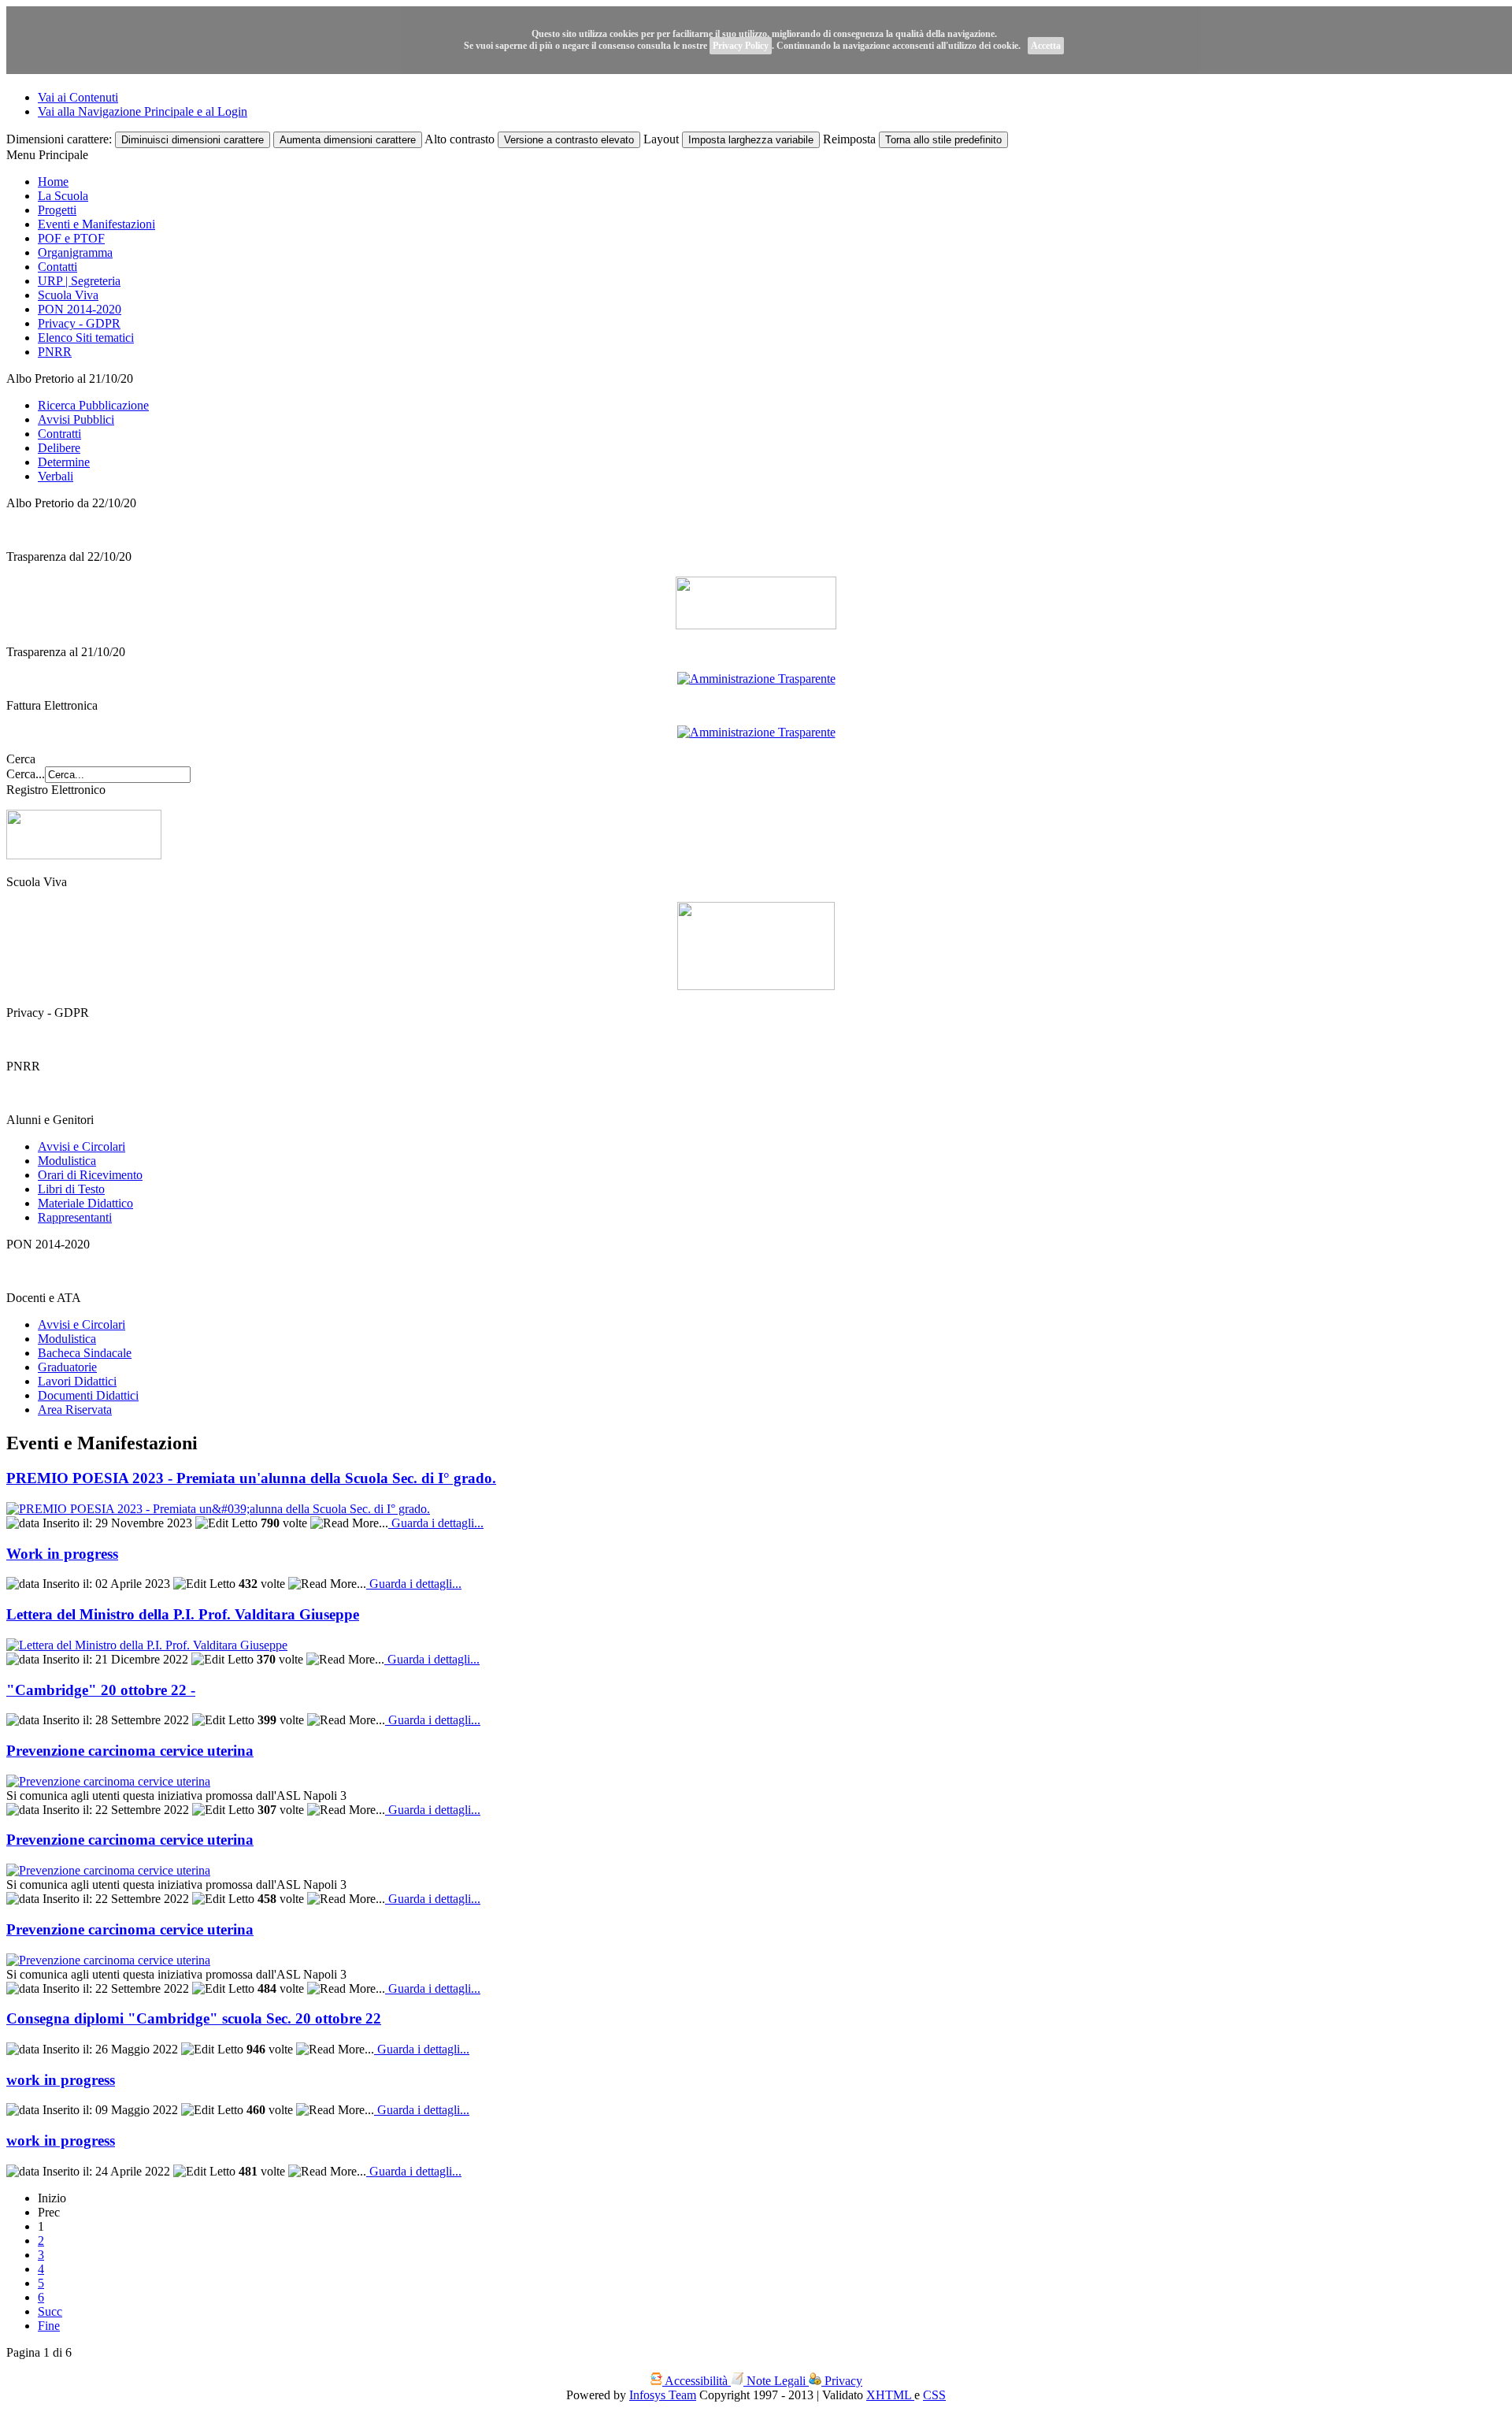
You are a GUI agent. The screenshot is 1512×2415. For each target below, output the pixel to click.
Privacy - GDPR (79, 323)
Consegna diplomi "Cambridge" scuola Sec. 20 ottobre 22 (194, 2018)
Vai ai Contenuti (78, 97)
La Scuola (63, 196)
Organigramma (75, 252)
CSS (934, 2395)
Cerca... (26, 774)
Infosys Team (663, 2395)
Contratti (59, 434)
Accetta (1046, 46)
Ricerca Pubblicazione (93, 405)
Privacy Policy (741, 46)
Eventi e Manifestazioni (96, 224)
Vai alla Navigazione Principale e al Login (143, 111)
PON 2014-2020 (80, 309)
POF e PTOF (71, 238)
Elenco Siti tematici (86, 338)
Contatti (57, 267)
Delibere (59, 448)
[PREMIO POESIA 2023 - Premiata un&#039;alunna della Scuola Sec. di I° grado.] (218, 1509)
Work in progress (62, 1554)
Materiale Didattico (85, 1203)
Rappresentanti (75, 1217)
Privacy (842, 2381)
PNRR (55, 352)
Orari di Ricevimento (90, 1175)
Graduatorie (67, 1367)
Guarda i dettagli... (436, 1523)
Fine (49, 2326)
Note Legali (776, 2381)
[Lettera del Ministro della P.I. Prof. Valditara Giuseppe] (147, 1645)
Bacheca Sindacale (85, 1353)
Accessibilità (697, 2381)
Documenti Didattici (88, 1395)
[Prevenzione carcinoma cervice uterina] (108, 1781)
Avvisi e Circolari (82, 1146)
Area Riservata (75, 1410)
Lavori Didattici (77, 1381)
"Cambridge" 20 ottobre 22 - (101, 1690)
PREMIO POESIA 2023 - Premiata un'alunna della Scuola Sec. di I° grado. (251, 1478)
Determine (64, 462)
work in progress (61, 2080)
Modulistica (67, 1161)
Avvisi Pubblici (76, 419)
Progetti (57, 210)
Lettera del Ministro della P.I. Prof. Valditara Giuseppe (183, 1614)
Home (53, 182)
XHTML (890, 2395)
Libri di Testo (71, 1189)
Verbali (56, 476)
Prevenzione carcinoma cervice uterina (130, 1751)
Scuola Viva (68, 295)
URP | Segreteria (79, 281)
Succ (50, 2311)
